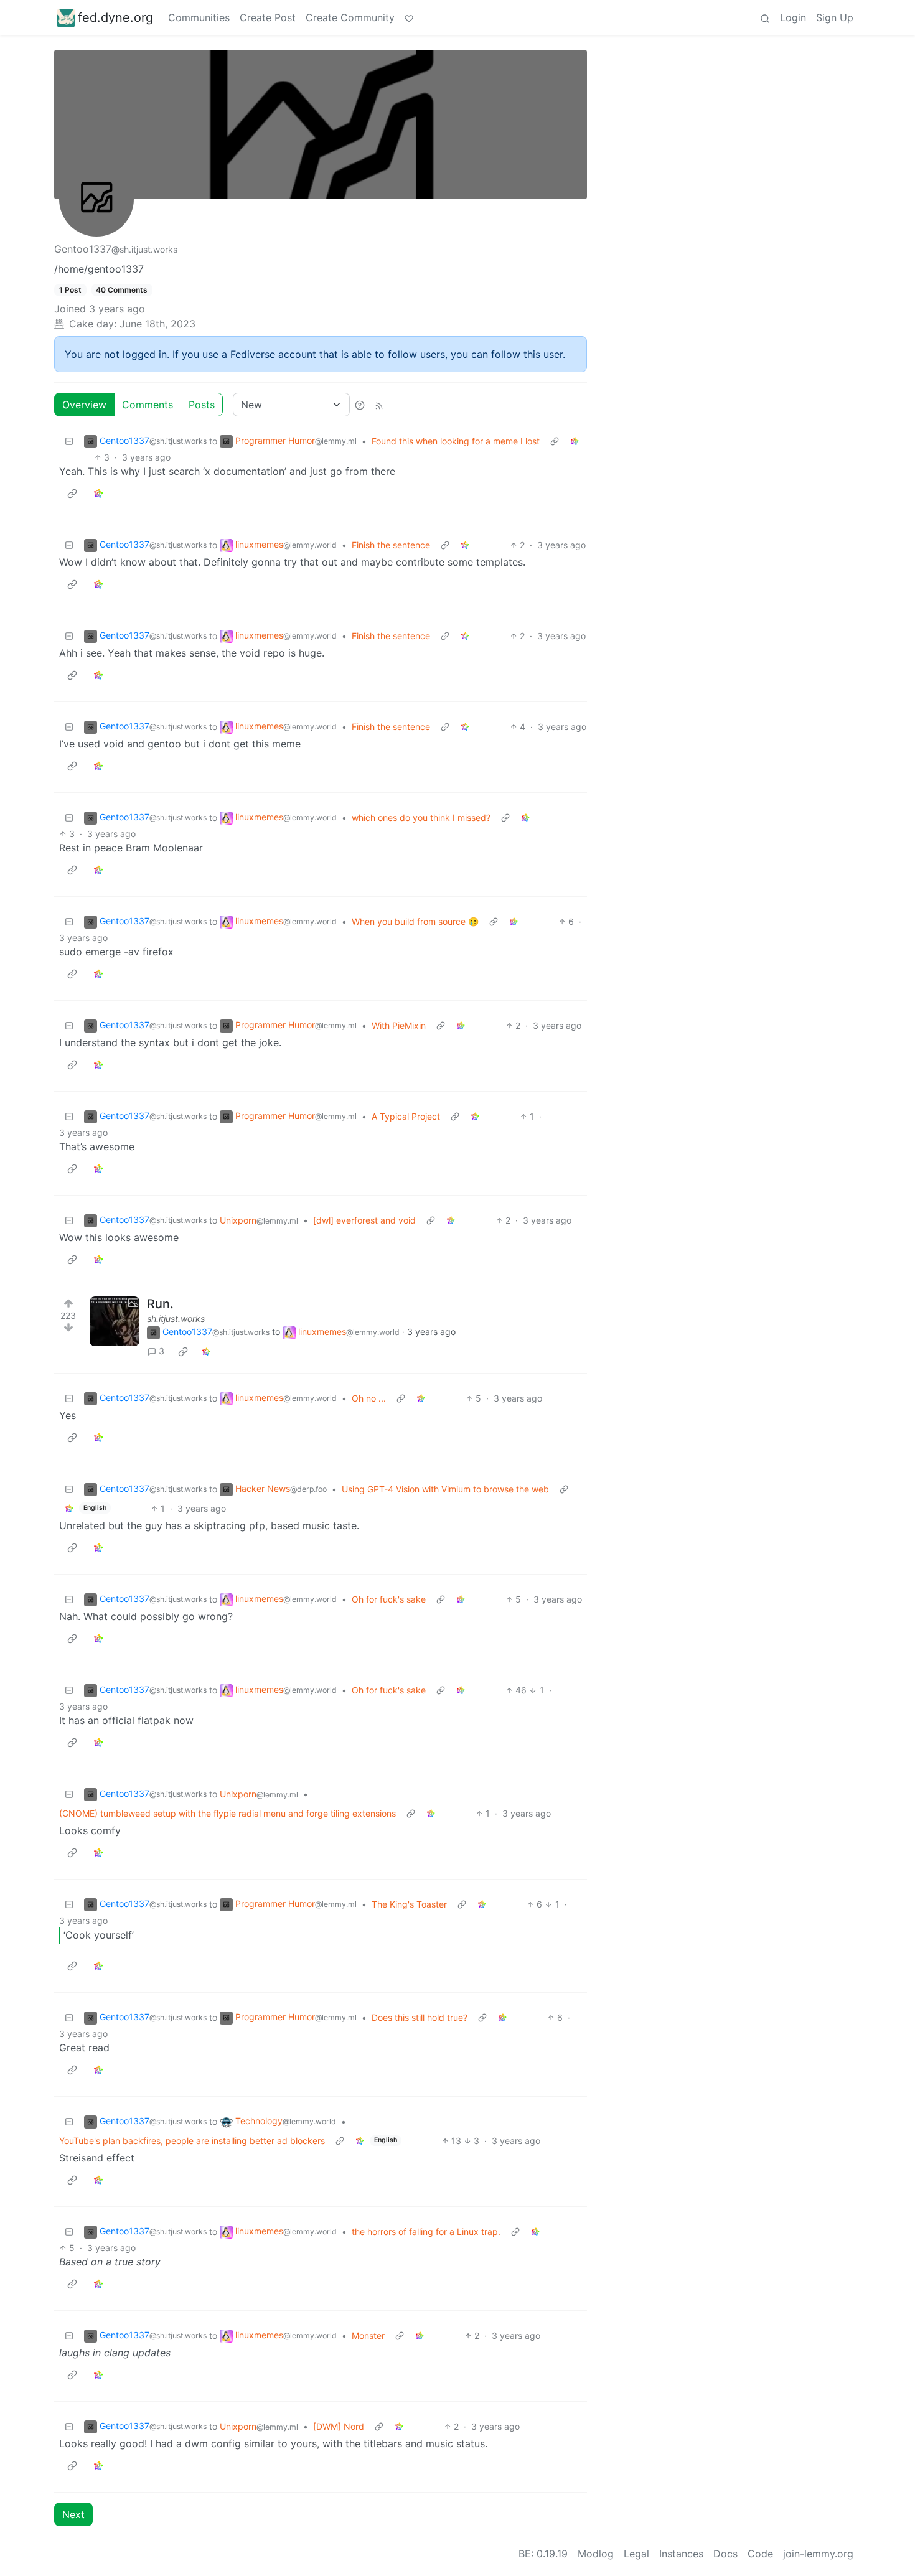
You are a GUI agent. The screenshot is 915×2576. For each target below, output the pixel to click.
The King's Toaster (409, 1904)
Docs (725, 2554)
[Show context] (555, 441)
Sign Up (835, 17)
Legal (636, 2554)
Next (73, 2514)
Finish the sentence (391, 545)
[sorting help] (360, 405)
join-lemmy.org (818, 2554)
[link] (575, 441)
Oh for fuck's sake (389, 1599)
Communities (199, 17)
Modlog (596, 2554)
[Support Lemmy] (409, 17)
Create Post (268, 17)
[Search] (765, 17)
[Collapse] (69, 441)
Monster (368, 2335)
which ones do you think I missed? (421, 817)
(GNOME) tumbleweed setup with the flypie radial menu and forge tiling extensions (228, 1813)
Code (760, 2554)
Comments (148, 405)
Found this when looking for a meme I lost (456, 441)
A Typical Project (406, 1116)
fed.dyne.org (115, 17)
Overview (84, 405)
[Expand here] (115, 1321)
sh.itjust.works (176, 1318)
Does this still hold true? (420, 2017)
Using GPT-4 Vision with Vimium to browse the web (445, 1489)
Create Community (350, 17)
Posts (202, 405)
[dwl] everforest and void (364, 1220)
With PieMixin (399, 1025)
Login (793, 17)
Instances (681, 2554)
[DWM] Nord (339, 2426)
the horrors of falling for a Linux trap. (426, 2232)
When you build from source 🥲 (415, 921)
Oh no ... (369, 1398)
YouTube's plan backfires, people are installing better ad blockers (192, 2141)
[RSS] (379, 405)
